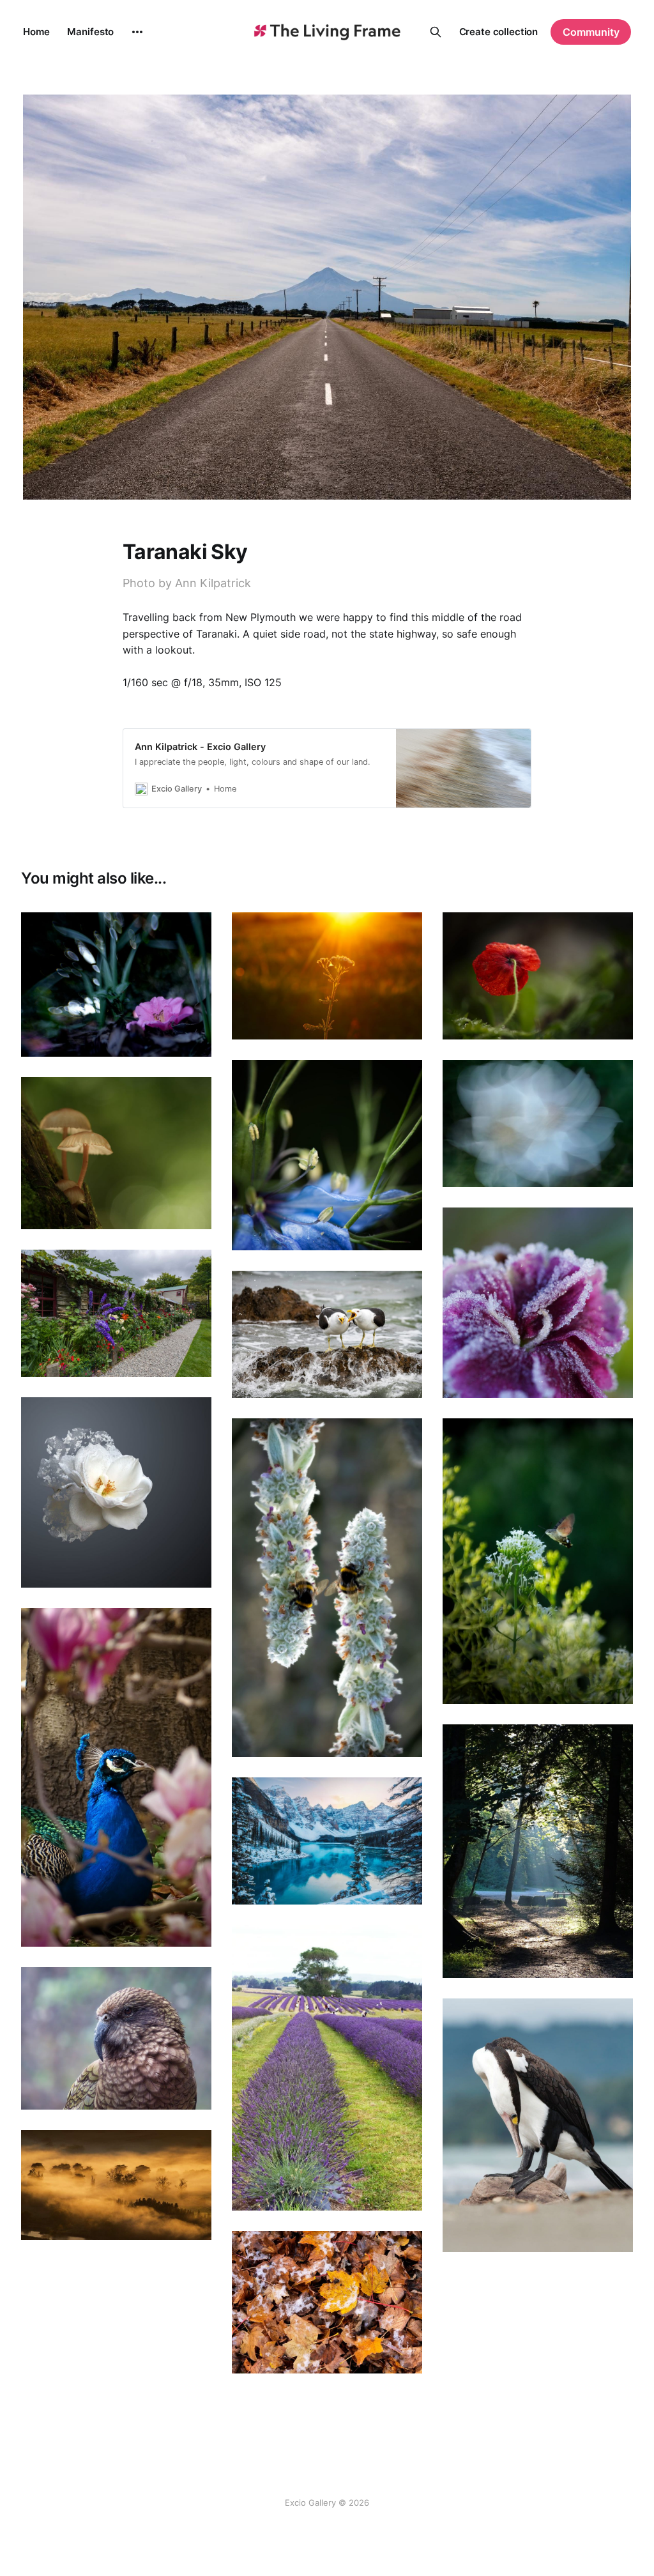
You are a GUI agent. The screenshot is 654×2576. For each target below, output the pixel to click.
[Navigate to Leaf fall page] (327, 2303)
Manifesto (90, 32)
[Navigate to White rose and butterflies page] (116, 1492)
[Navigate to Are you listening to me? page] (327, 1334)
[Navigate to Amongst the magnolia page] (116, 1777)
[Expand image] (192, 1038)
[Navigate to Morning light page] (538, 1851)
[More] (137, 32)
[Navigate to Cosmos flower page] (538, 1123)
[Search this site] (436, 32)
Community (591, 32)
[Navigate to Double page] (327, 1588)
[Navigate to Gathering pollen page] (538, 1561)
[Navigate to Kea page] (116, 2039)
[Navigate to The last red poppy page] (538, 976)
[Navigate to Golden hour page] (327, 976)
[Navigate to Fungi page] (116, 1153)
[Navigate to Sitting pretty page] (116, 985)
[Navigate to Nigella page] (327, 1155)
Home (36, 32)
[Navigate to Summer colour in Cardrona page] (116, 1313)
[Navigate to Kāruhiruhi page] (538, 2125)
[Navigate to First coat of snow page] (327, 1841)
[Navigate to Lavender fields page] (327, 2068)
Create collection (499, 32)
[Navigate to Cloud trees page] (116, 2185)
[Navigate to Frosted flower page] (538, 1303)
